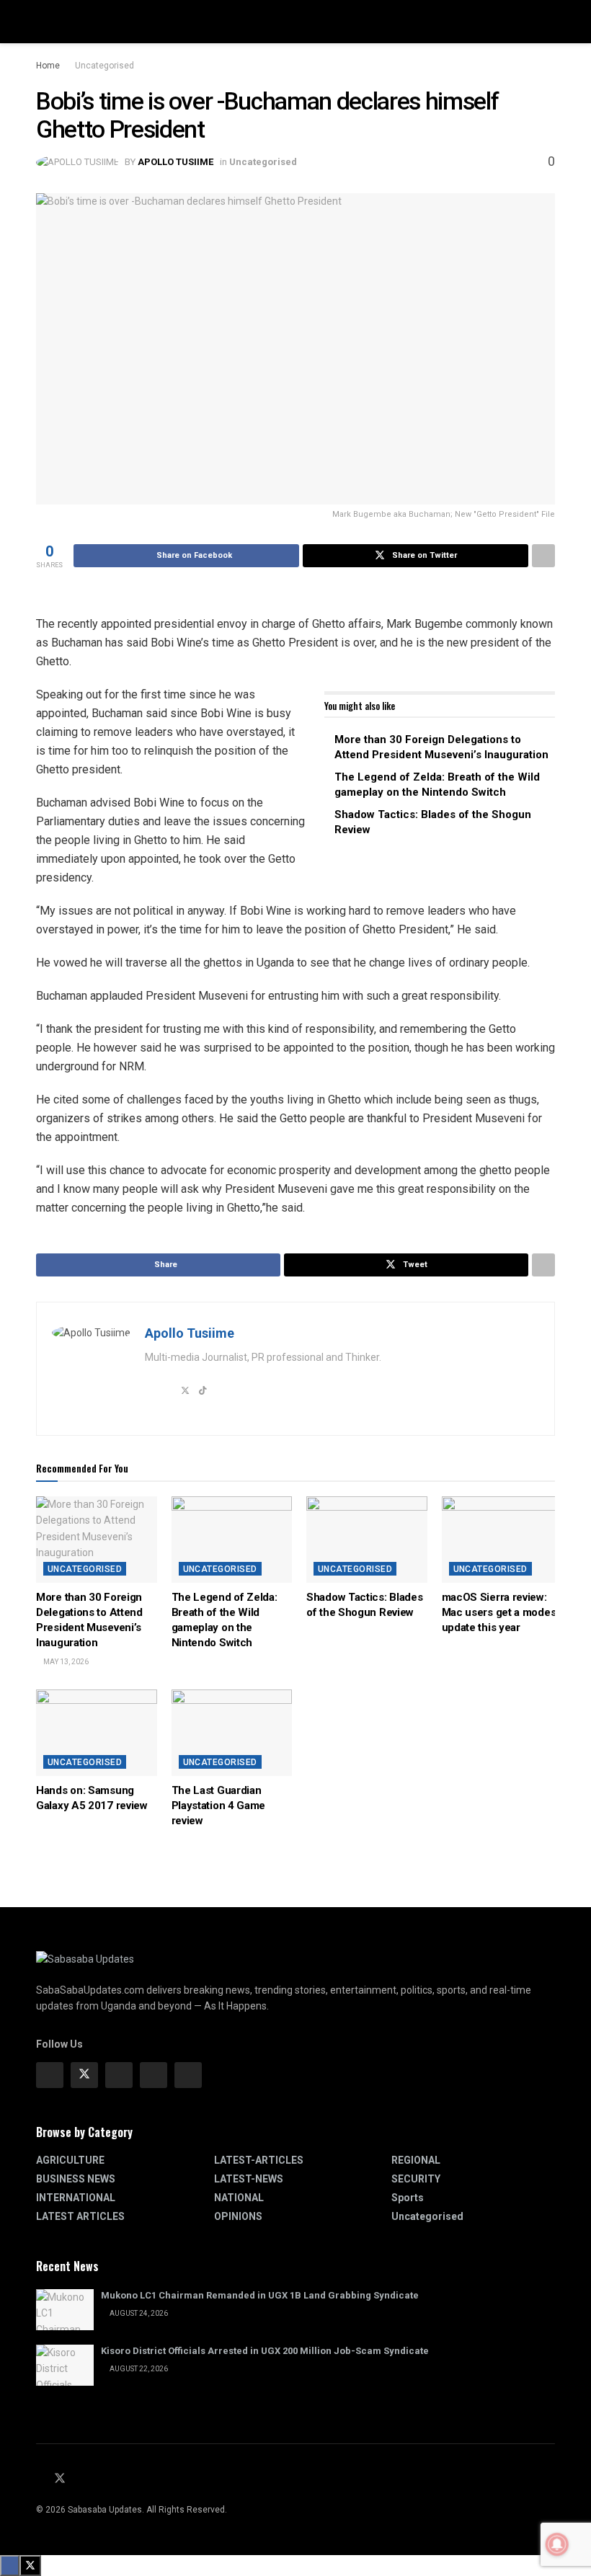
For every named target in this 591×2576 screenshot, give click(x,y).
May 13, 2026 (65, 1662)
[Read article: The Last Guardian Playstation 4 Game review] (232, 1733)
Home (48, 66)
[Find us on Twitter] (84, 2075)
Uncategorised (105, 66)
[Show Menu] (42, 22)
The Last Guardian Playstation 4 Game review (219, 1806)
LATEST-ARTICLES (259, 2160)
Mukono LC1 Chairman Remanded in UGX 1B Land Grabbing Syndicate (260, 2295)
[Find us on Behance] (154, 2075)
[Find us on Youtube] (79, 2479)
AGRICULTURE (70, 2160)
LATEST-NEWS (249, 2179)
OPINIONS (238, 2216)
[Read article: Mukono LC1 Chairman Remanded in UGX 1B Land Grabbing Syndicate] (65, 2310)
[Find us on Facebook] (50, 2075)
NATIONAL (239, 2198)
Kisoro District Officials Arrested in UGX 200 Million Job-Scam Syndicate (265, 2351)
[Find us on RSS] (97, 2479)
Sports (408, 2198)
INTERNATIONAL (76, 2198)
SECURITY (416, 2179)
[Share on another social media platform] (543, 556)
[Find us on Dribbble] (188, 2075)
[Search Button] (549, 22)
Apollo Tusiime (175, 162)
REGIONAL (416, 2160)
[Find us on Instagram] (119, 2075)
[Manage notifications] (557, 2544)
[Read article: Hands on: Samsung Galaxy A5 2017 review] (97, 1733)
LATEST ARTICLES (80, 2216)
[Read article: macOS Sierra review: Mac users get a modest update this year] (502, 1540)
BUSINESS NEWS (76, 2179)
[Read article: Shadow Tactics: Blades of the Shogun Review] (367, 1540)
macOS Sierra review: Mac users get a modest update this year (501, 1612)
